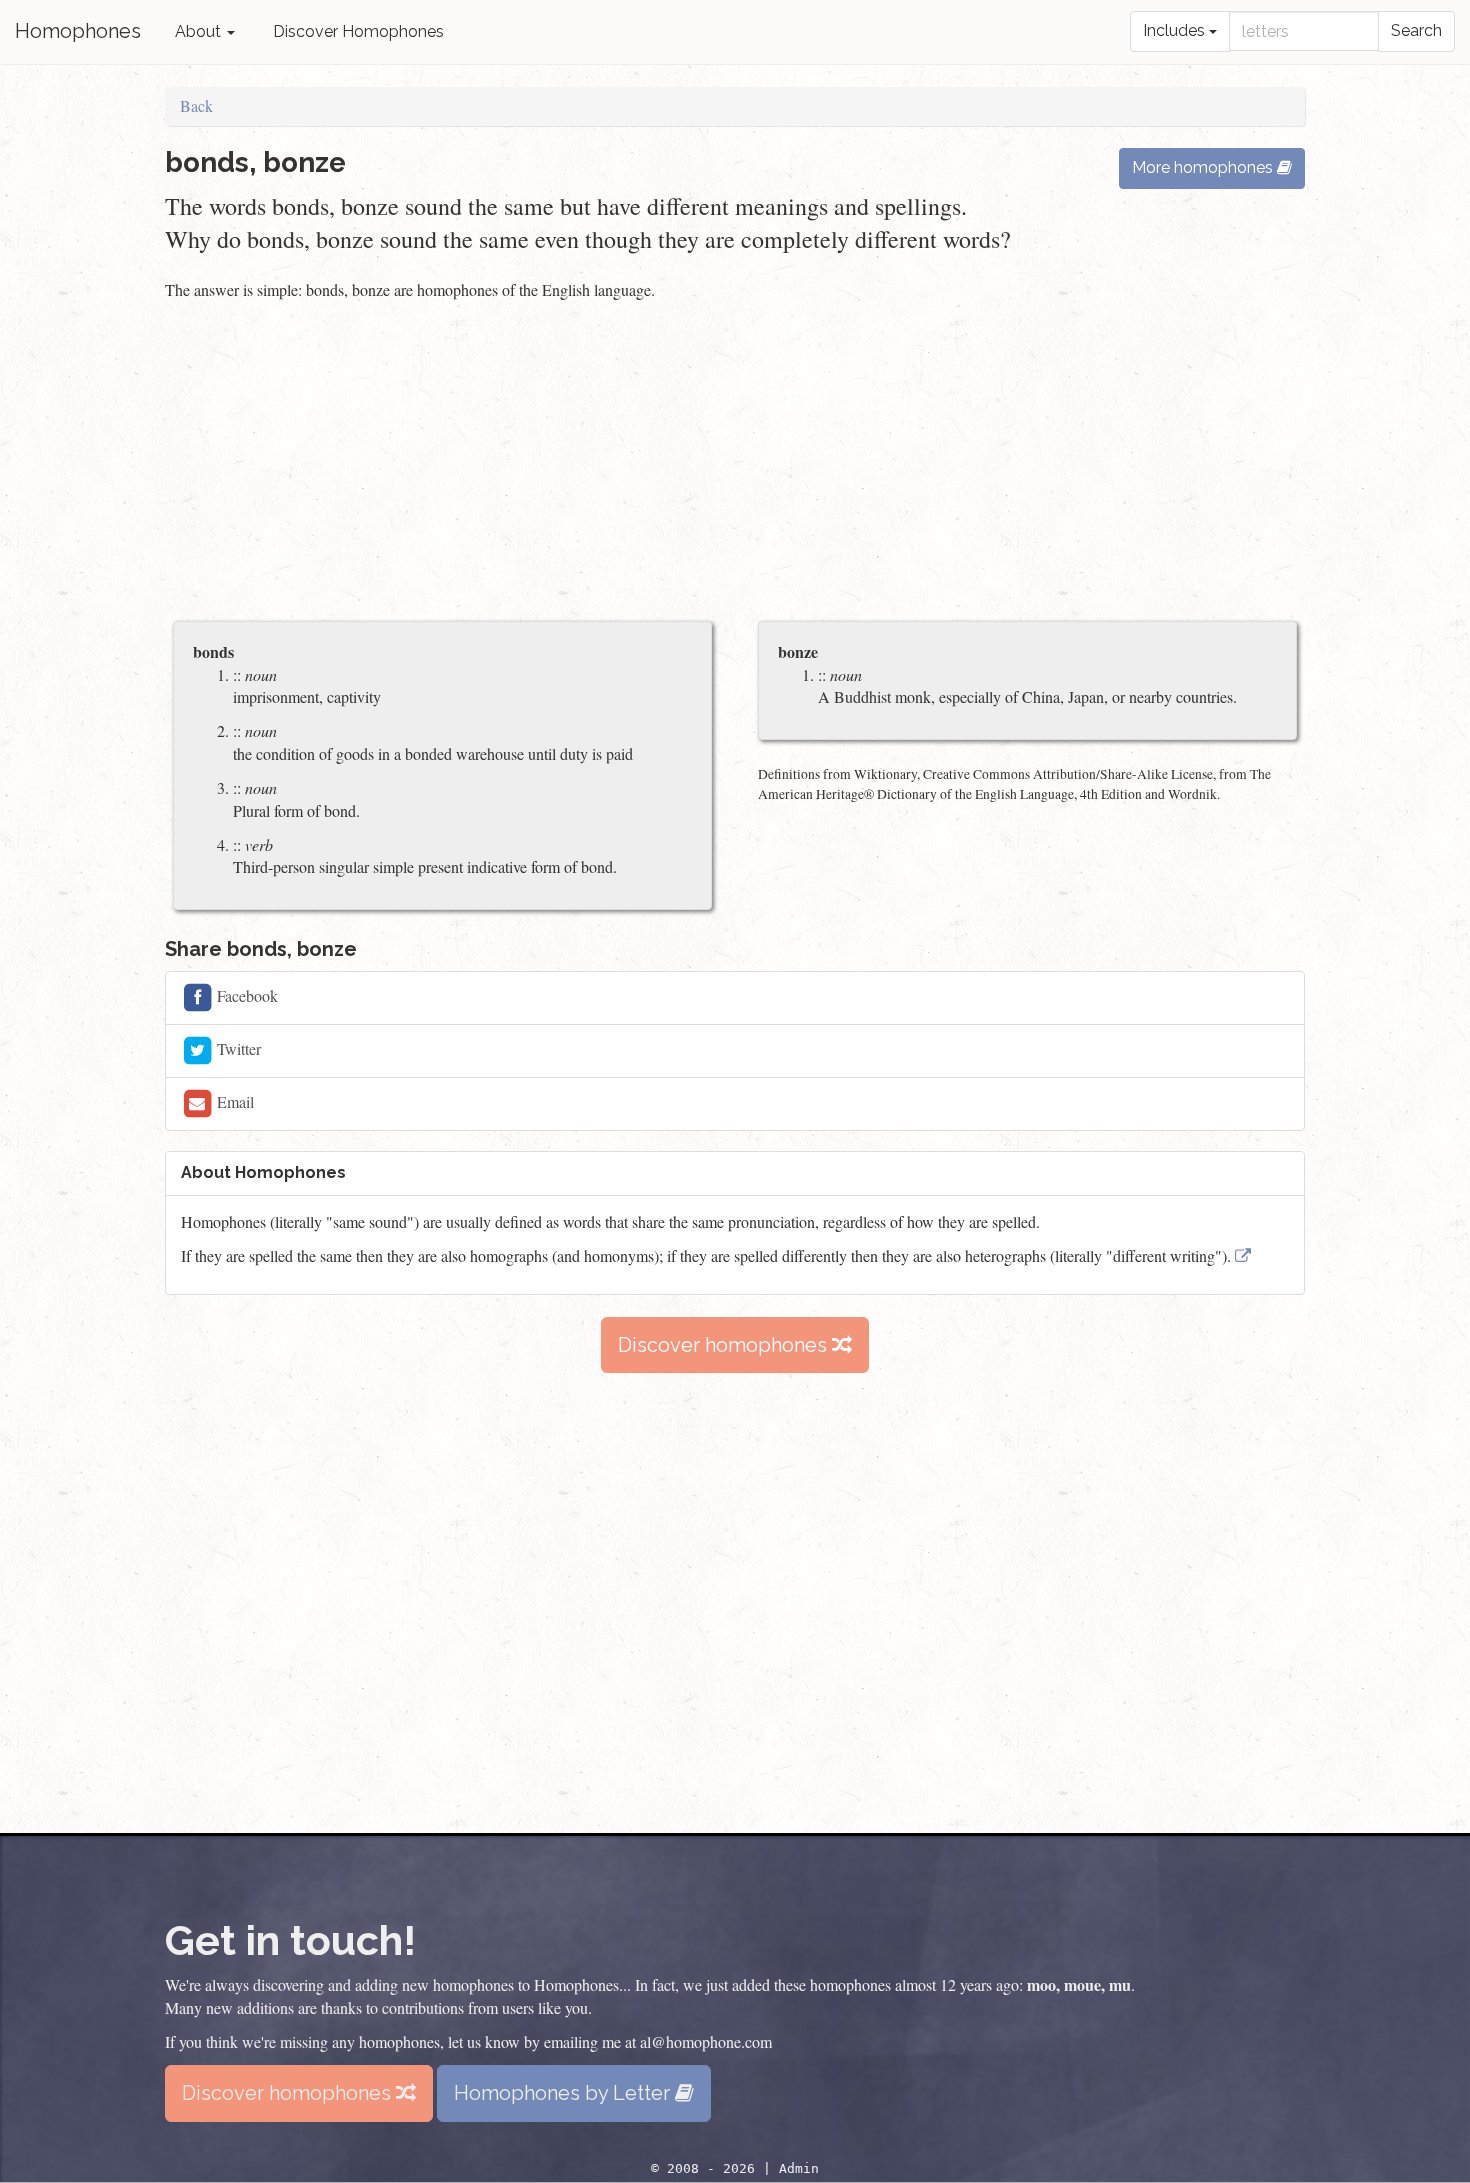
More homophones (1204, 167)
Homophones (78, 31)
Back (196, 105)
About (200, 31)
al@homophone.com (706, 2041)
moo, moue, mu (1079, 1984)
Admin (799, 2168)
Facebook (245, 995)
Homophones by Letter (564, 2093)
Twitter (237, 1048)
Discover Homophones (358, 31)
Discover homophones (725, 1345)
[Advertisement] (735, 463)
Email (233, 1101)
